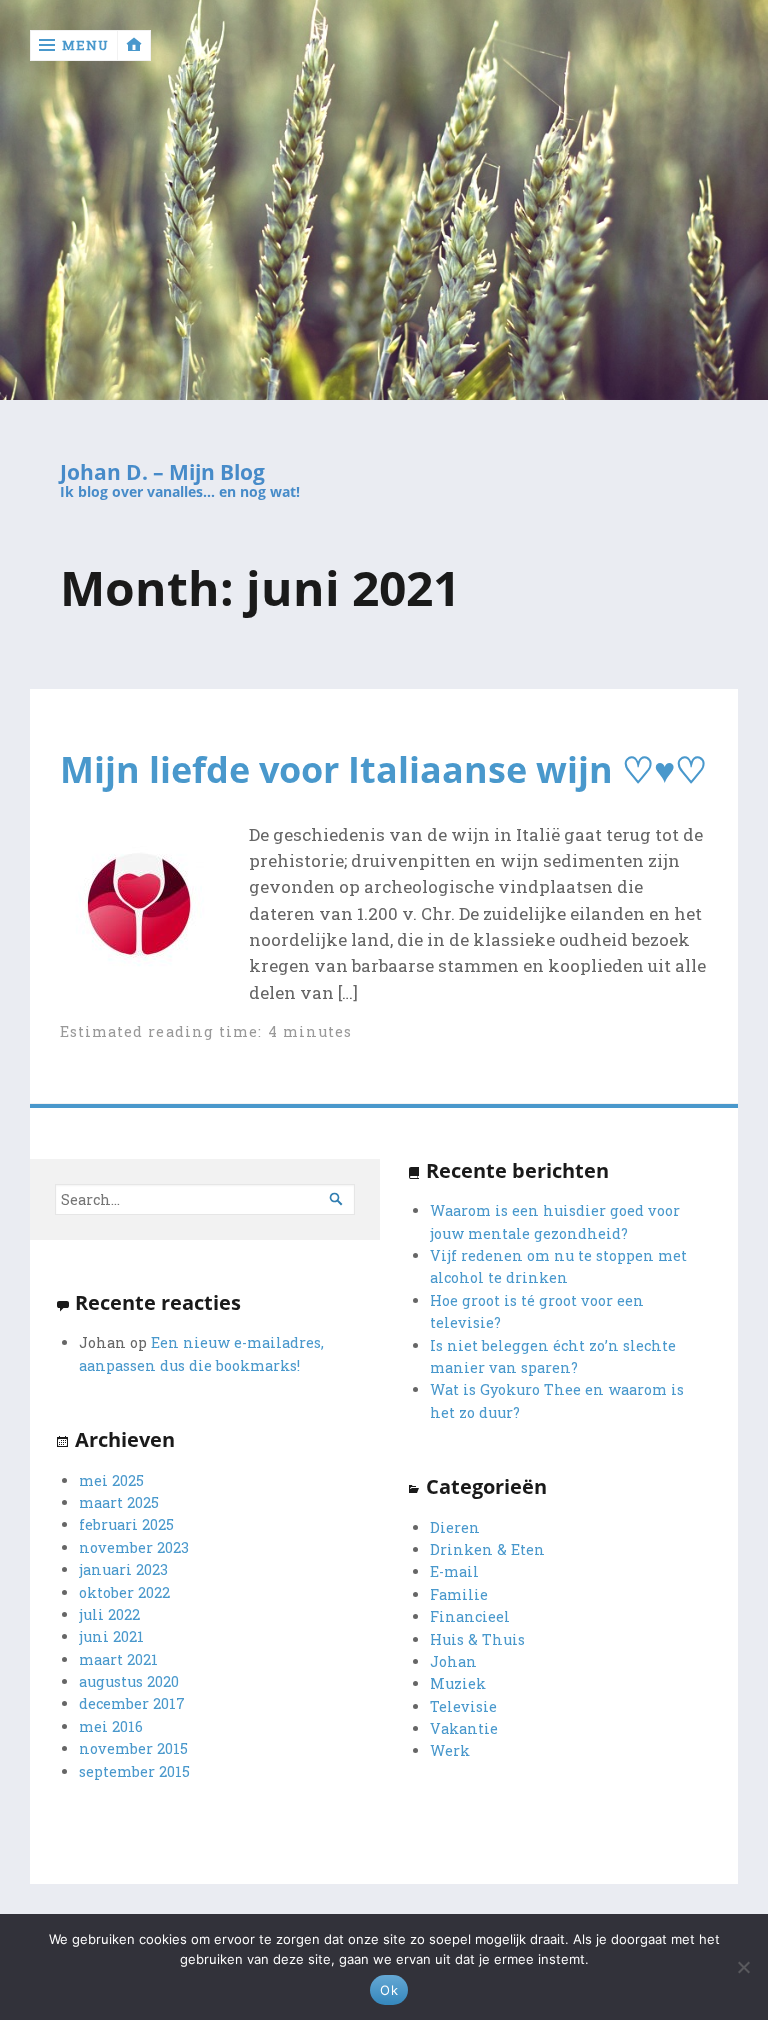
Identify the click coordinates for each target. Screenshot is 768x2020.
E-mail (454, 1571)
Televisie (463, 1706)
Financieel (470, 1616)
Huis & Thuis (477, 1639)
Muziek (458, 1683)
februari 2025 (126, 1524)
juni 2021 (111, 1636)
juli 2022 (109, 1614)
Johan (453, 1661)
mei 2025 (111, 1480)
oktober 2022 (124, 1592)
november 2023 (134, 1547)
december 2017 (132, 1703)
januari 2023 (123, 1569)
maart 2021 (118, 1659)
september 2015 (134, 1771)
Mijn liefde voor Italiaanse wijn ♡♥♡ (383, 769)
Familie (459, 1594)
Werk (450, 1750)
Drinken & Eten (487, 1549)
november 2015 (133, 1748)
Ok (389, 1990)
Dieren (455, 1527)
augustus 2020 (129, 1681)
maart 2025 (119, 1502)
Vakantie (464, 1728)
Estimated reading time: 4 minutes (206, 1031)
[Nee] (743, 1967)
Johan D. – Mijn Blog (162, 472)
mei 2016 (111, 1726)
